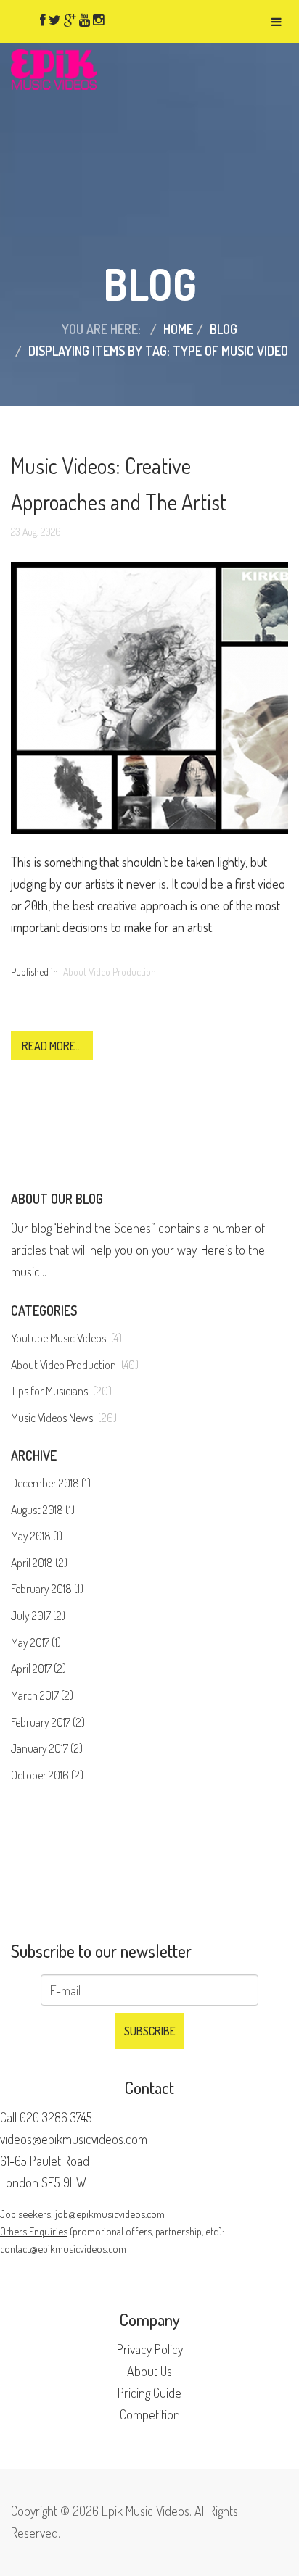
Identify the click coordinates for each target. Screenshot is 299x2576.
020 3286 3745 (56, 2117)
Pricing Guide (149, 2393)
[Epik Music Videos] (54, 67)
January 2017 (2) (47, 1748)
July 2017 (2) (38, 1616)
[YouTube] (85, 20)
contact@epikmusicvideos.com (63, 2248)
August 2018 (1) (43, 1510)
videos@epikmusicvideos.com (74, 2139)
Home (178, 329)
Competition (150, 2414)
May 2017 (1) (36, 1642)
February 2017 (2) (48, 1722)
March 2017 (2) (42, 1695)
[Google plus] (70, 20)
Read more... (52, 1046)
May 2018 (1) (37, 1536)
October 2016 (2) (47, 1775)
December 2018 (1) (51, 1483)
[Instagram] (98, 20)
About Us (149, 2371)
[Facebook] (43, 20)
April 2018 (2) (39, 1563)
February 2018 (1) (47, 1589)
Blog (224, 329)
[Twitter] (55, 20)
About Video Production (110, 972)
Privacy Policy (150, 2349)
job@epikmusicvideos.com (110, 2214)
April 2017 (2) (38, 1669)
